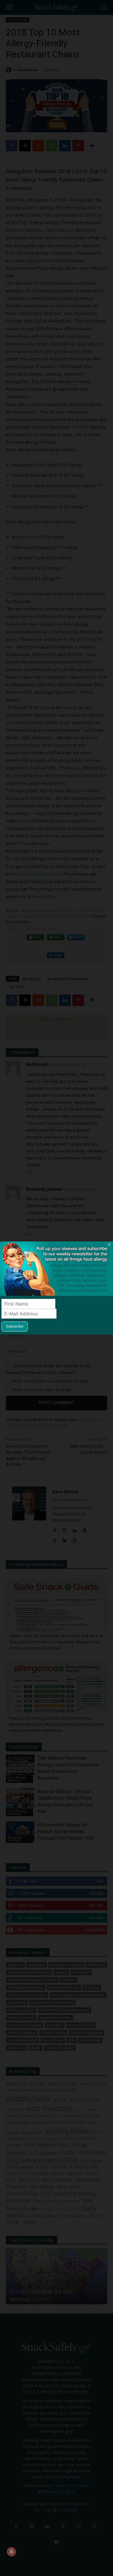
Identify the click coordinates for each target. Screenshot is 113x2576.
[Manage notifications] (11, 2552)
